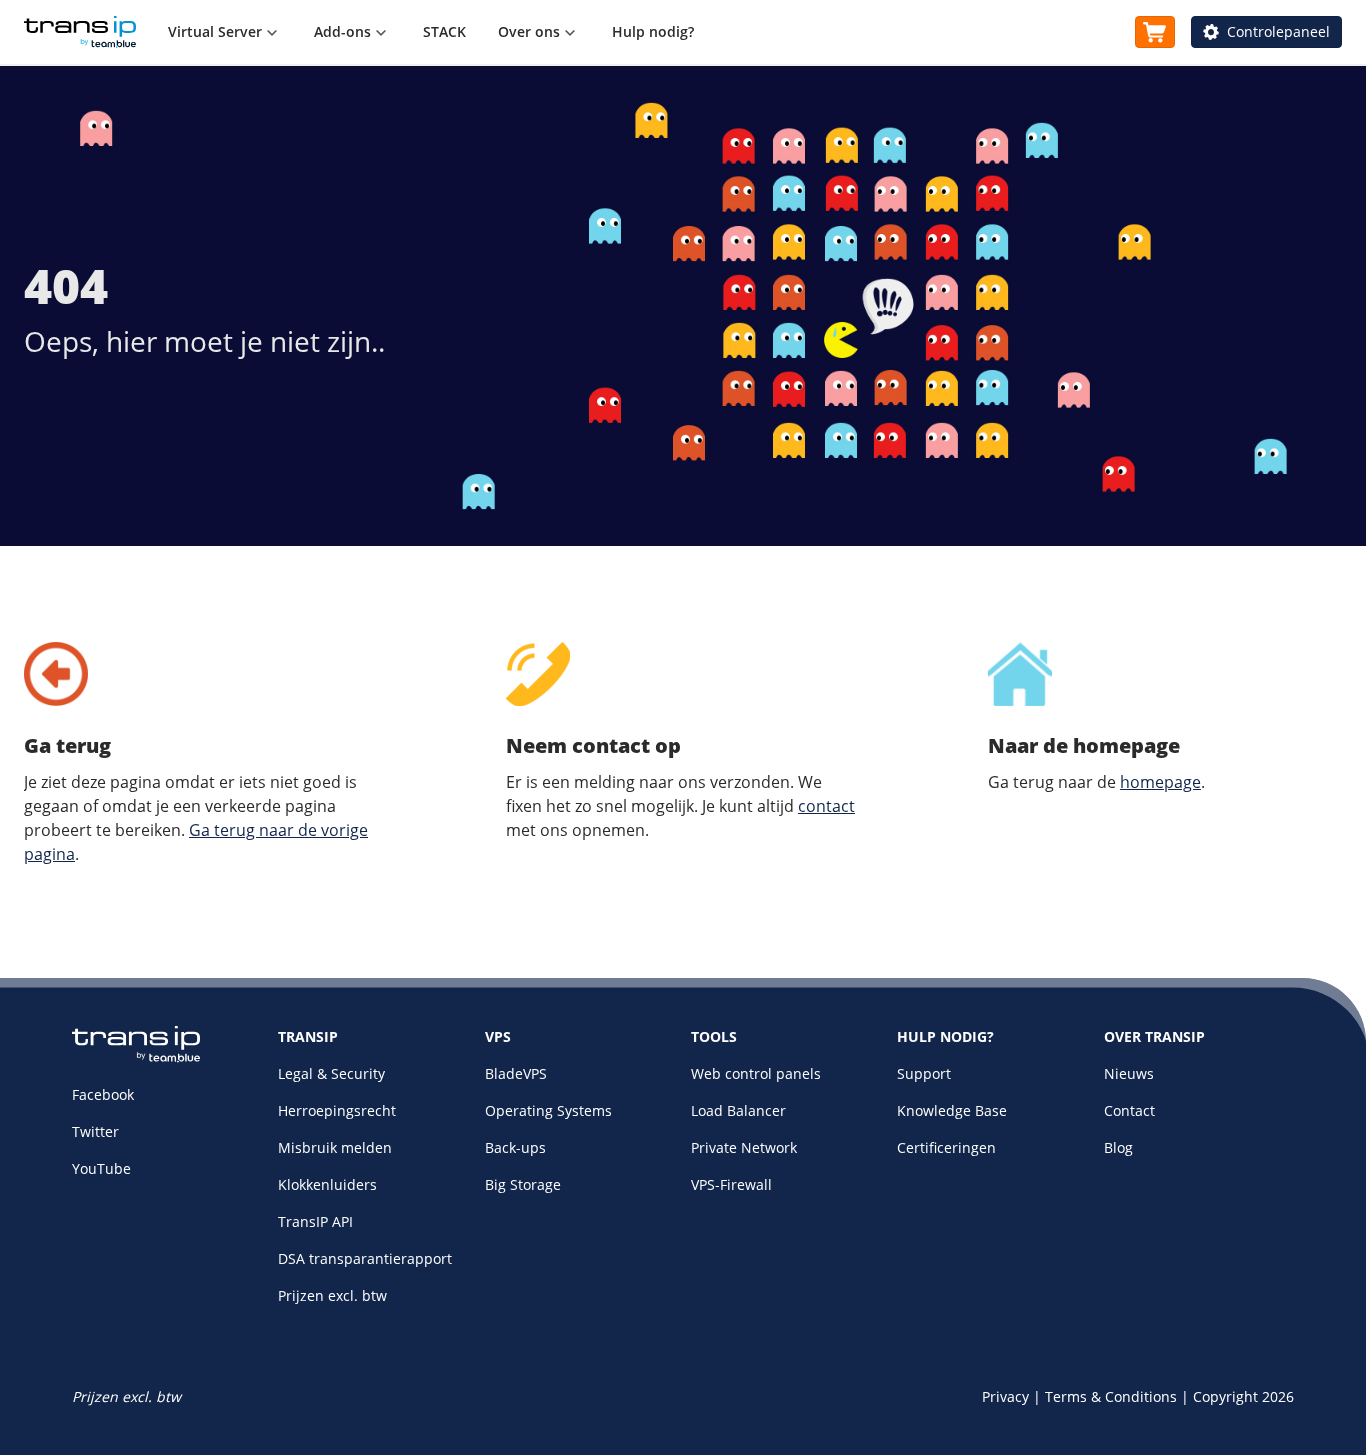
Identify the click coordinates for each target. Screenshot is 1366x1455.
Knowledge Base (952, 1110)
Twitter (95, 1131)
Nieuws (1129, 1073)
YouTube (101, 1168)
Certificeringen (946, 1147)
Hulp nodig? (653, 31)
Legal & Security (331, 1073)
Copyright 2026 (1243, 1396)
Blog (1118, 1147)
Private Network (744, 1147)
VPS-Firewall (731, 1184)
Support (924, 1073)
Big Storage (523, 1184)
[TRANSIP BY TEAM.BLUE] (136, 1057)
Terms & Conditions (1111, 1396)
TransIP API (315, 1221)
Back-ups (515, 1147)
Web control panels (756, 1073)
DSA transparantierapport (365, 1258)
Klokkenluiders (327, 1184)
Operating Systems (548, 1110)
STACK (444, 31)
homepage (1160, 782)
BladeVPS (516, 1073)
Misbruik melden (335, 1147)
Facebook (103, 1094)
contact (826, 806)
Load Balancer (738, 1110)
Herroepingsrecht (337, 1110)
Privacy (1005, 1396)
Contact (1129, 1110)
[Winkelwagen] (1155, 32)
